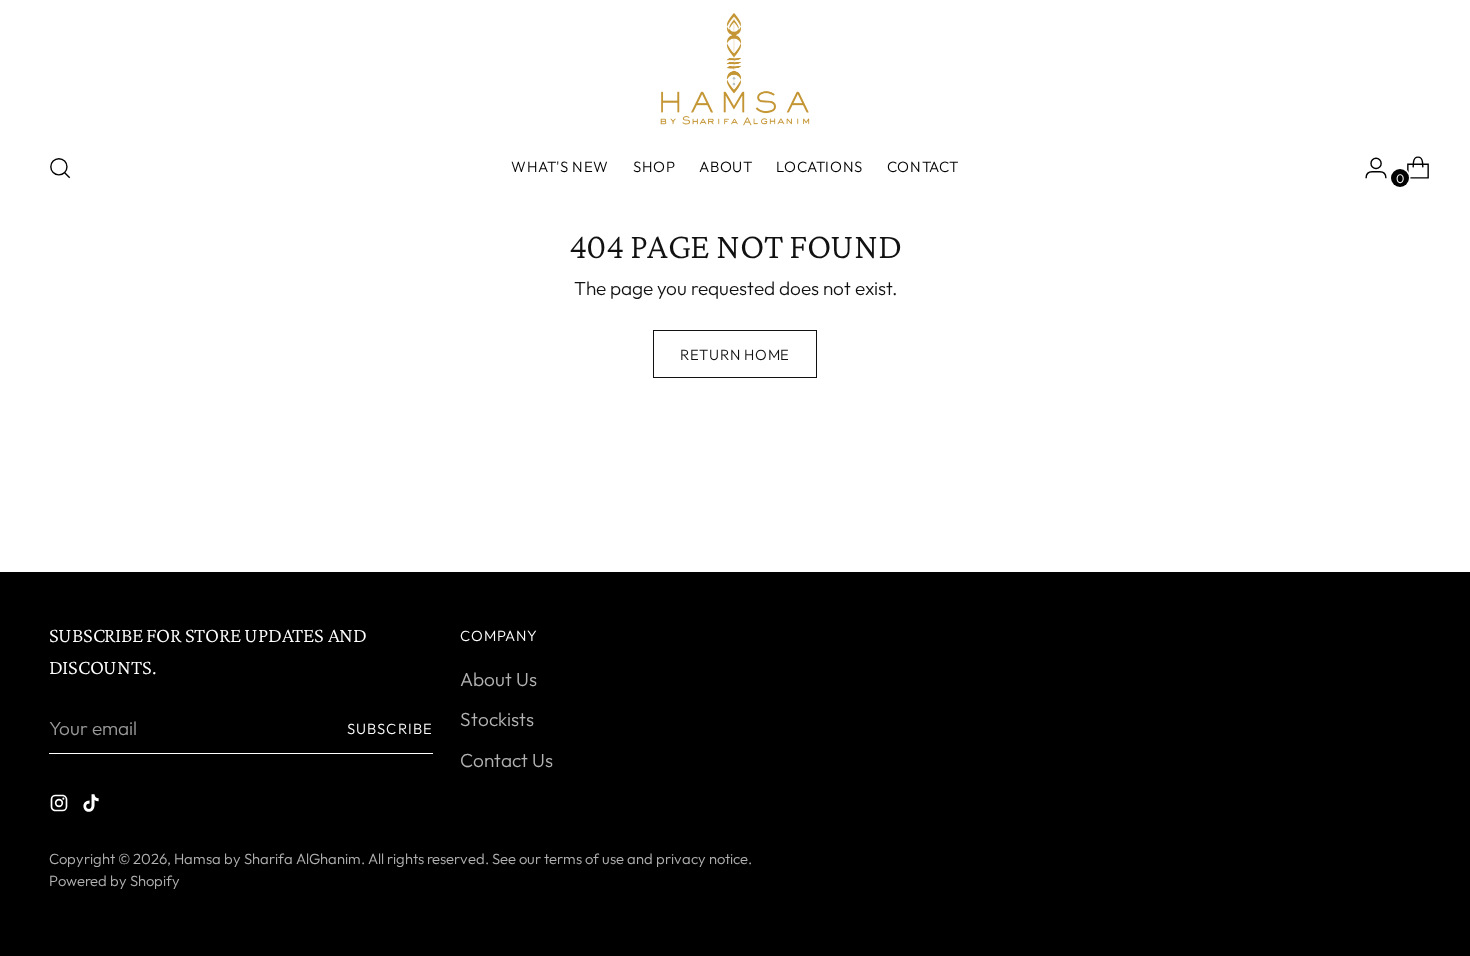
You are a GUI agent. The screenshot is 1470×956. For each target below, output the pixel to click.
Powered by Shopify (114, 880)
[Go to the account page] (1368, 168)
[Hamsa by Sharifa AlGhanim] (735, 69)
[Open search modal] (60, 168)
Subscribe (390, 728)
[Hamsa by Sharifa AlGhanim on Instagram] (61, 806)
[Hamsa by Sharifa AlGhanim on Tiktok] (93, 806)
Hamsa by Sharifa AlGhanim (267, 858)
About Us (498, 679)
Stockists (497, 719)
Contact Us (506, 760)
